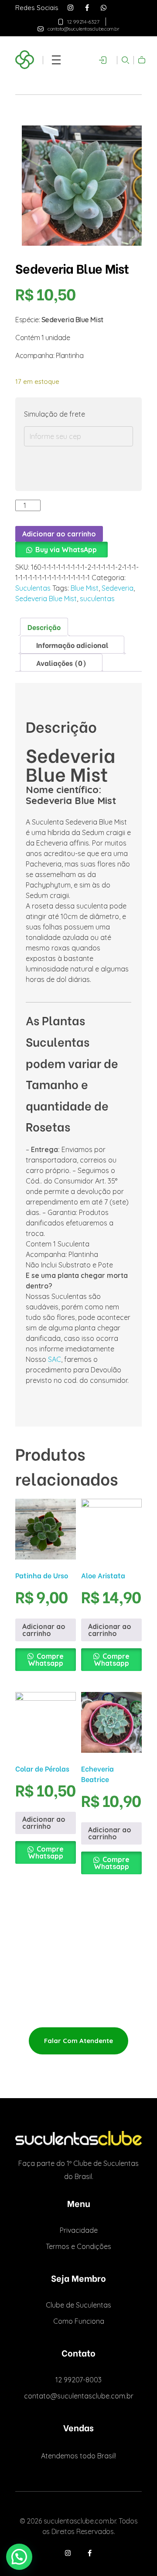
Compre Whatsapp (46, 1660)
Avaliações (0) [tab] (61, 663)
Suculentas (33, 588)
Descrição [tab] (44, 627)
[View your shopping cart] (140, 62)
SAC (55, 1359)
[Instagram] (70, 8)
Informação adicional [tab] (72, 645)
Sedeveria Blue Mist (46, 599)
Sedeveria (118, 588)
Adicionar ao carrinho (59, 534)
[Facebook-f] (87, 8)
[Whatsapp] (104, 8)
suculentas (97, 599)
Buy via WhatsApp (66, 550)
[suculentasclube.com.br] (78, 2138)
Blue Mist (85, 588)
